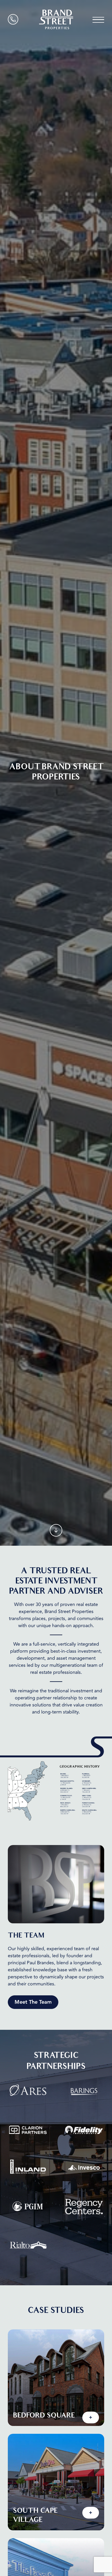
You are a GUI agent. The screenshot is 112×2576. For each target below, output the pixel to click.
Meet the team (33, 2002)
